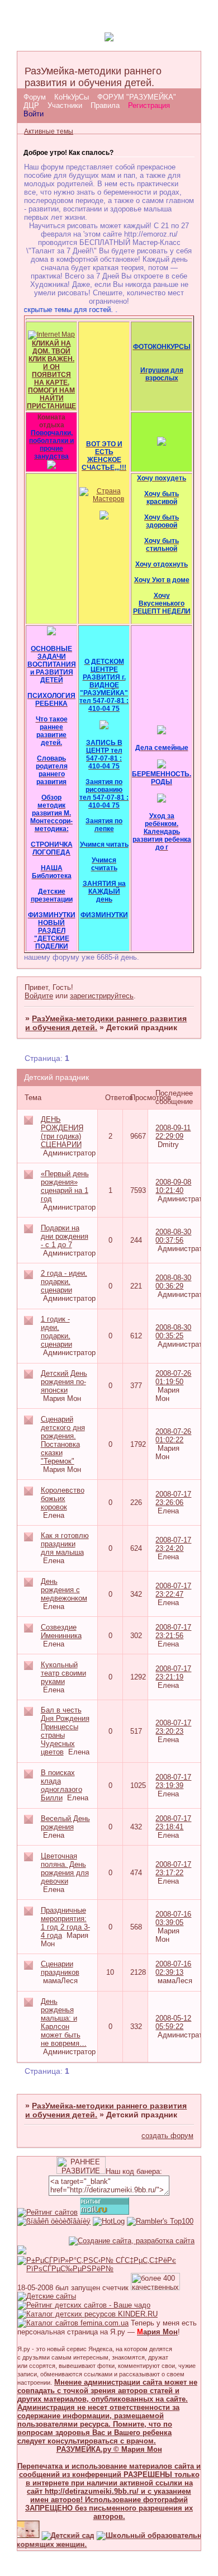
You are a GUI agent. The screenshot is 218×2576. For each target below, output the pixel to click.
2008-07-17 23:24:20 (173, 1544)
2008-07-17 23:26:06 (173, 1498)
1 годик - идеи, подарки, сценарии (56, 1332)
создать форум (167, 2136)
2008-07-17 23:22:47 (173, 1590)
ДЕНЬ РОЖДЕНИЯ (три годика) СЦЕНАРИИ (62, 1132)
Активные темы (49, 131)
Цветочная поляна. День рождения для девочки (65, 1869)
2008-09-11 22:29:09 (173, 1132)
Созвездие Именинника (61, 1631)
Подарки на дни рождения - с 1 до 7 (65, 1236)
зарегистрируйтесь (102, 996)
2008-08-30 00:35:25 (173, 1332)
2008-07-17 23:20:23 (173, 1727)
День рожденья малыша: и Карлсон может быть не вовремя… (64, 2022)
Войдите (39, 996)
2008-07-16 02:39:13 (173, 1968)
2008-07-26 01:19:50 (173, 1377)
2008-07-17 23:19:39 (173, 1781)
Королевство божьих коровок (63, 1499)
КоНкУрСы (72, 97)
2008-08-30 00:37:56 (173, 1236)
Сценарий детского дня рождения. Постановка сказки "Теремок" (63, 1440)
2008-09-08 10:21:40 (173, 1186)
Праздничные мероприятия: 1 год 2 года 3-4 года (65, 1923)
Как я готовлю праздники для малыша (65, 1544)
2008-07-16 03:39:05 (173, 1918)
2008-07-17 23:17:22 (173, 1869)
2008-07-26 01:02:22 (173, 1436)
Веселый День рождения (65, 1823)
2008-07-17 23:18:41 (173, 1823)
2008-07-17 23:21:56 (173, 1631)
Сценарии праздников (60, 1968)
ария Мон (157, 2332)
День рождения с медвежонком (64, 1590)
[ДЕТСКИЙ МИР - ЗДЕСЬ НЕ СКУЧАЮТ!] (22, 2252)
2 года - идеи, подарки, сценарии (64, 1282)
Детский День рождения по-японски (64, 1382)
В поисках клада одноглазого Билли (61, 1785)
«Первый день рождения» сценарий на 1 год (65, 1186)
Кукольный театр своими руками (63, 1673)
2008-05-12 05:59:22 (173, 2022)
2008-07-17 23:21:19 (173, 1673)
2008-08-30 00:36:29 (173, 1282)
